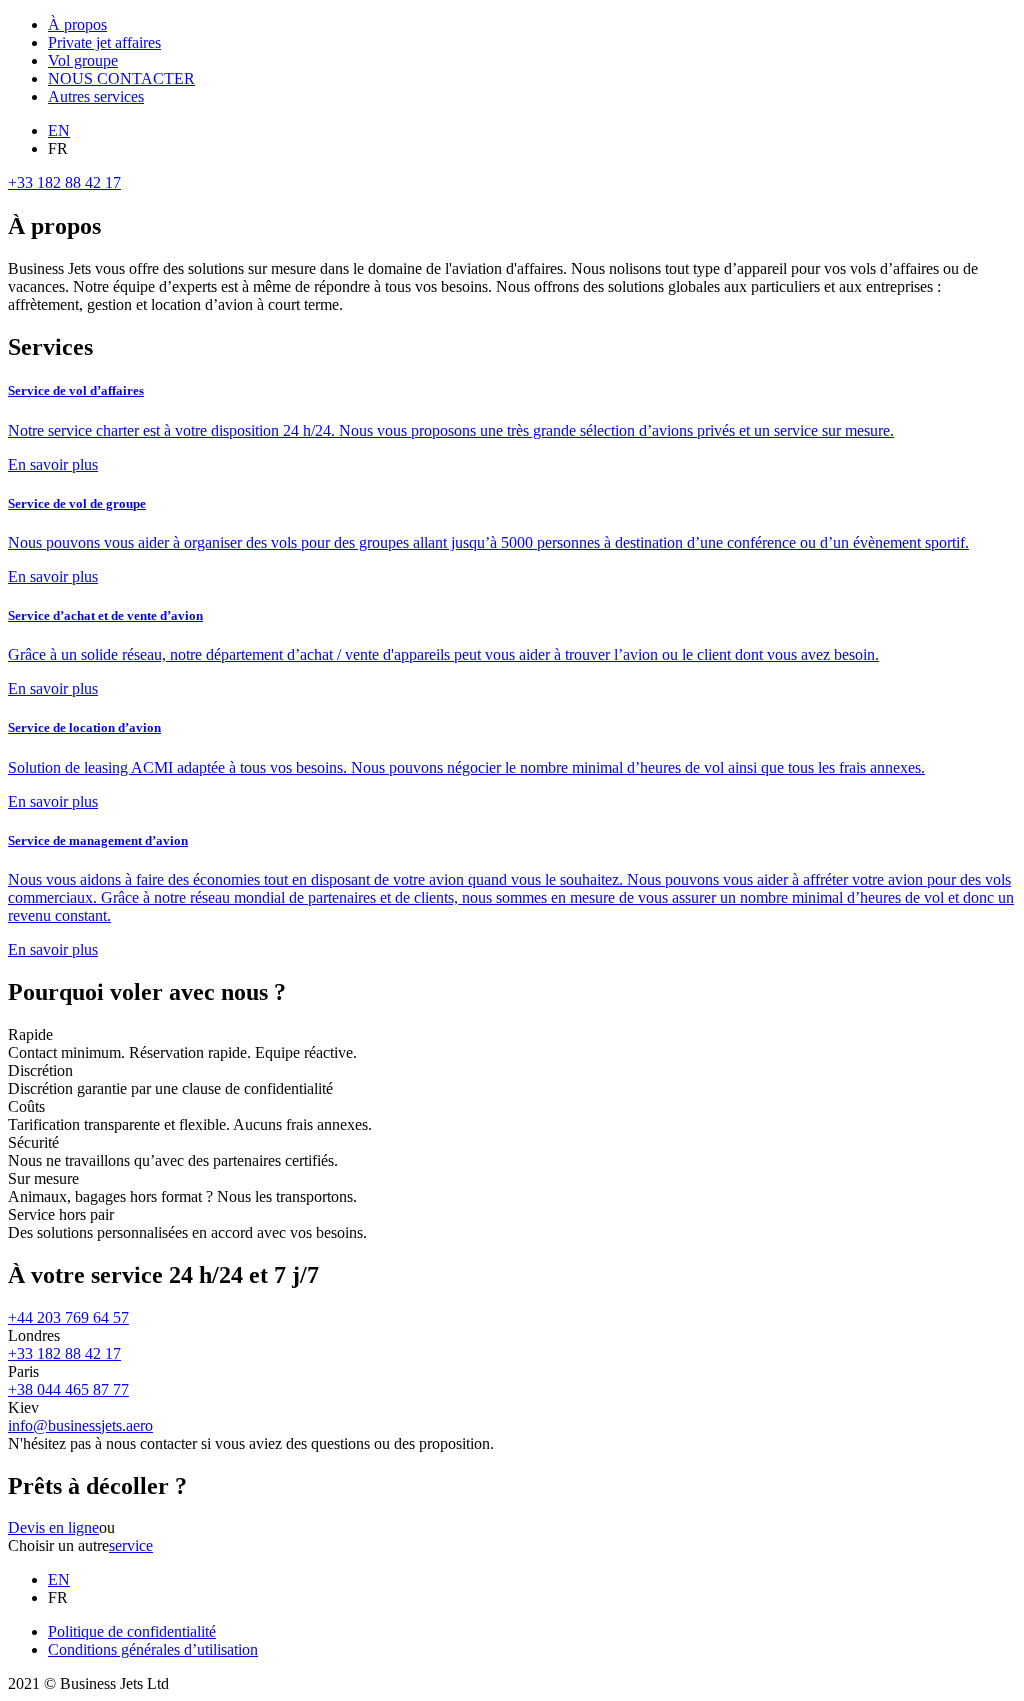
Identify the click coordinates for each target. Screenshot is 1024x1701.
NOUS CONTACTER (121, 78)
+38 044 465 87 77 (68, 1389)
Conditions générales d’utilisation (153, 1649)
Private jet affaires (104, 42)
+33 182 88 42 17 (64, 182)
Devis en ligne (53, 1527)
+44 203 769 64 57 (68, 1317)
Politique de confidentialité (132, 1631)
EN (59, 130)
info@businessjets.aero (80, 1425)
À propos (77, 24)
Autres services (96, 96)
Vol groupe (83, 60)
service (131, 1545)
